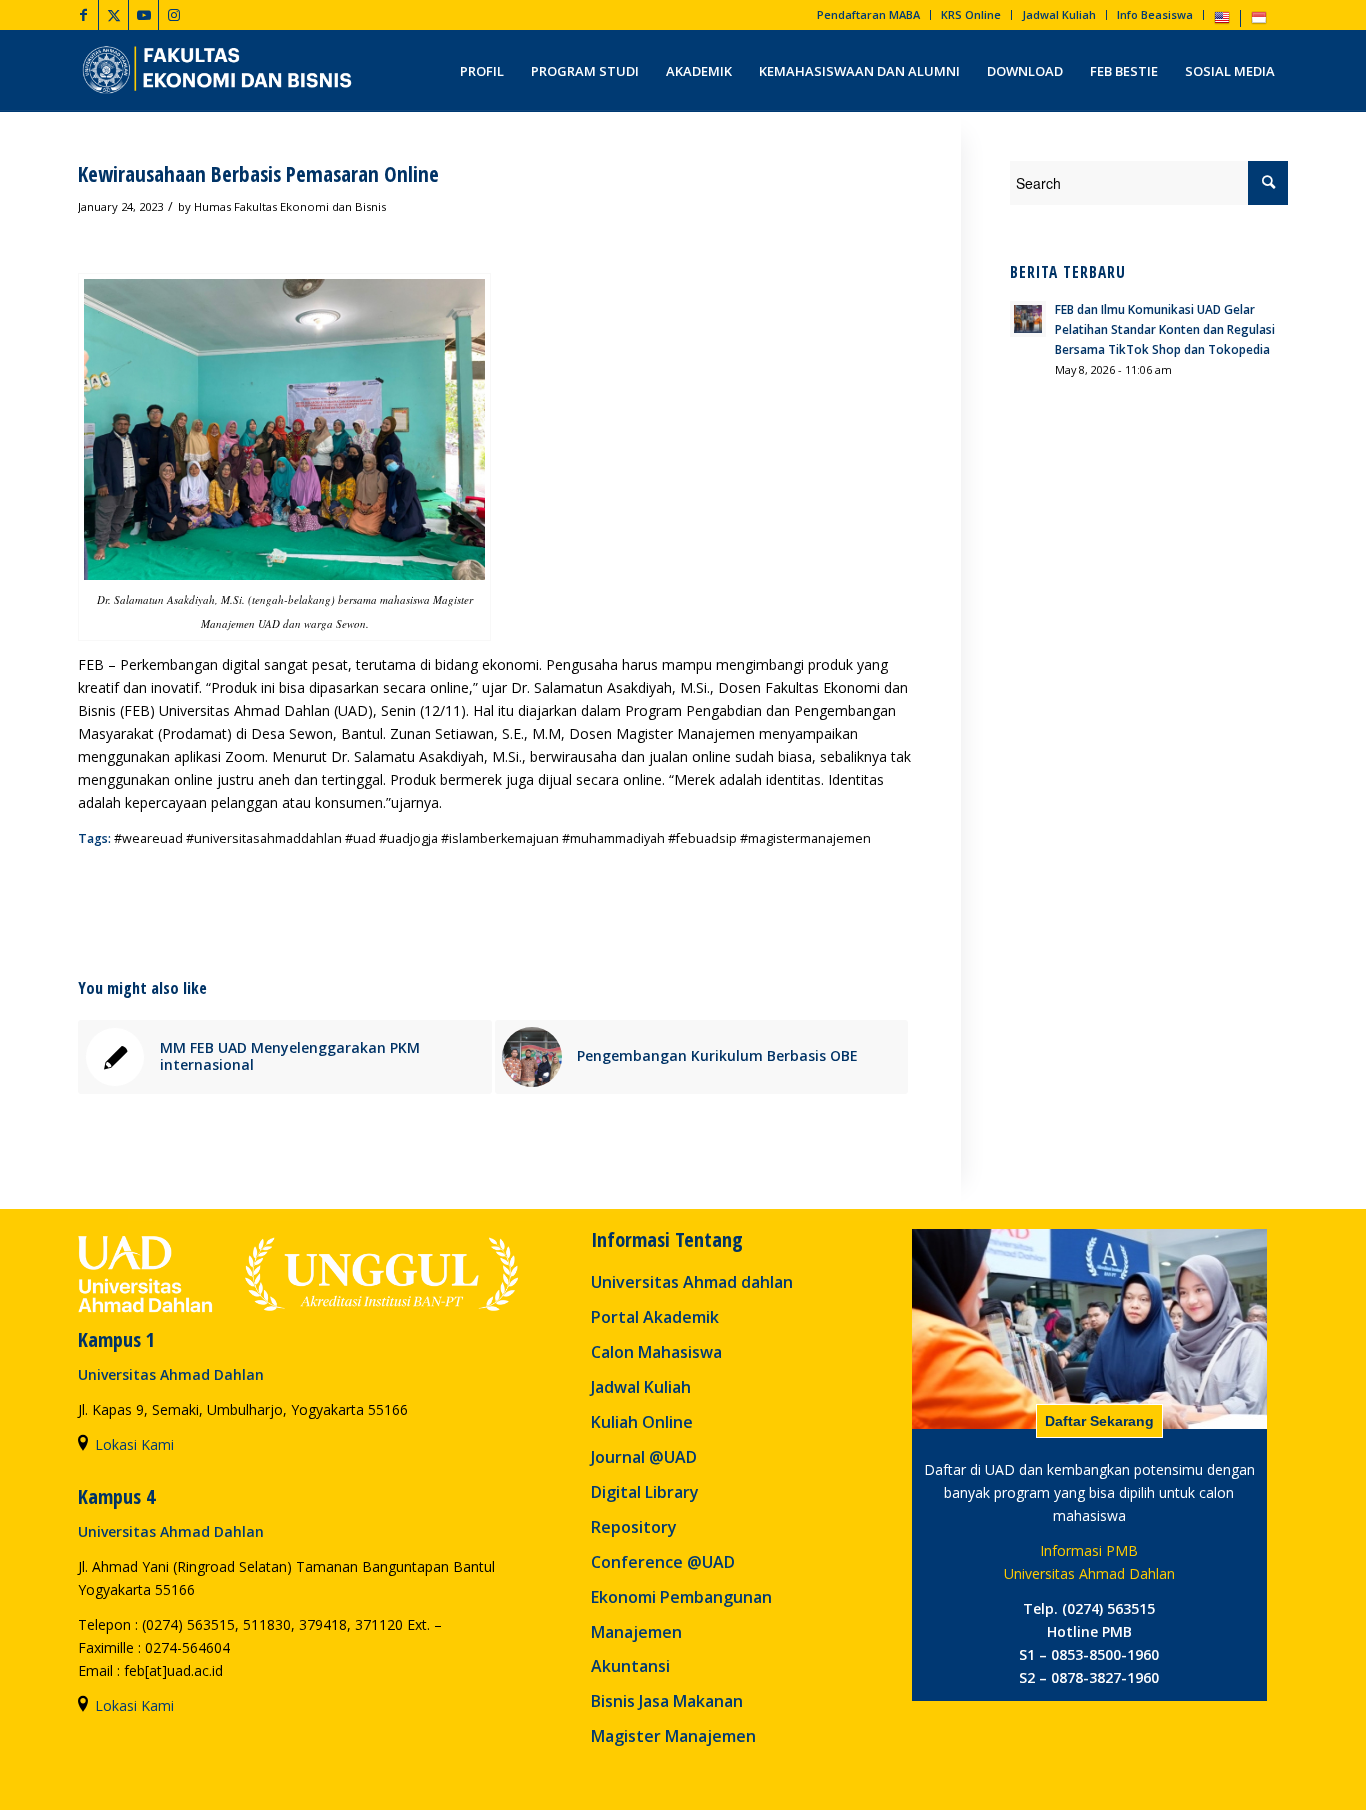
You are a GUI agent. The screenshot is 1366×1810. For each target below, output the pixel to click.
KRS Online (971, 14)
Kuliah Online (642, 1422)
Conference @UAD (663, 1562)
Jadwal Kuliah (1059, 14)
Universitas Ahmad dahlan (692, 1282)
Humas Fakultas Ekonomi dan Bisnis (290, 206)
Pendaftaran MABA (868, 14)
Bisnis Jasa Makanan (667, 1701)
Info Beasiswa (1155, 14)
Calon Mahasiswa (656, 1352)
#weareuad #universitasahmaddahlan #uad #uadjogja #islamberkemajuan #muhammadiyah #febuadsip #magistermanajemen (492, 838)
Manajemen (636, 1632)
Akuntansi (630, 1666)
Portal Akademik (655, 1317)
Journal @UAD (644, 1457)
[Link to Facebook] (83, 15)
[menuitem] (869, 15)
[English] (1222, 21)
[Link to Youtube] (143, 15)
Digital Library (645, 1492)
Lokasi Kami (134, 1444)
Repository (634, 1527)
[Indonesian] (1259, 21)
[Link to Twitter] (113, 15)
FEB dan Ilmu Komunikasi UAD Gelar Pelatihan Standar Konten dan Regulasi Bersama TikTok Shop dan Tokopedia (1165, 329)
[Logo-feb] (219, 71)
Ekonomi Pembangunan (681, 1597)
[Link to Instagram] (174, 15)
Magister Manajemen (673, 1736)
